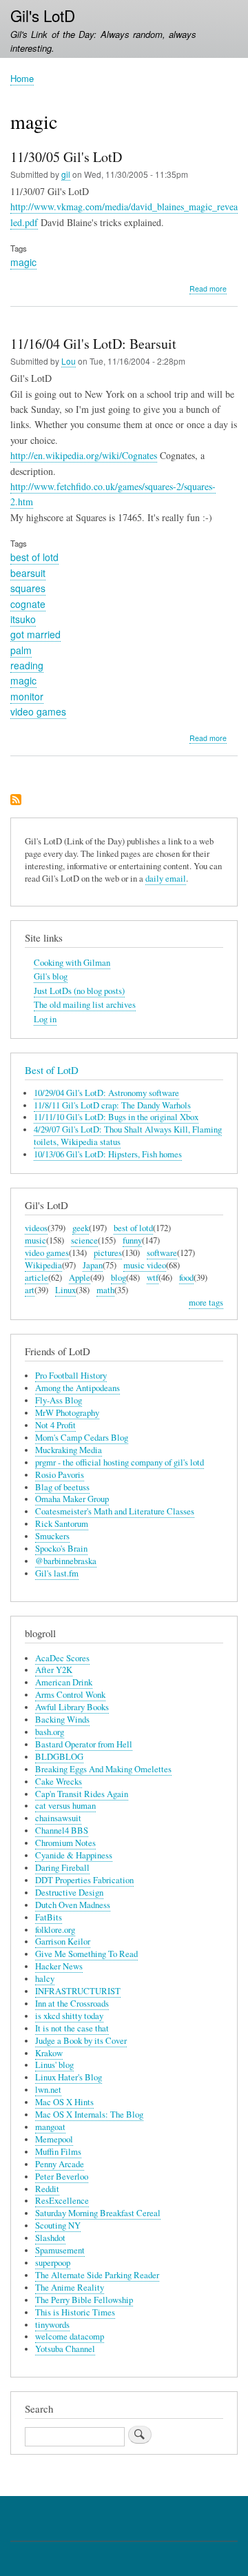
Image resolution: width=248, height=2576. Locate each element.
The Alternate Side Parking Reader (97, 2275)
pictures (108, 1253)
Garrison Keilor (63, 1941)
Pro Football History (71, 1376)
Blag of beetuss (62, 1487)
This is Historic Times (75, 2312)
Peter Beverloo (62, 2177)
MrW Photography (67, 1413)
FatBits (49, 1917)
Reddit (47, 2189)
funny (132, 1240)
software (162, 1253)
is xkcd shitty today (69, 2016)
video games (38, 711)
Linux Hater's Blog (69, 2077)
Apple (80, 1278)
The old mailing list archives (85, 1005)
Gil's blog (51, 976)
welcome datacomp (70, 2336)
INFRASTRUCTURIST (78, 1991)
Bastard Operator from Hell (84, 1744)
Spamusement (60, 2250)
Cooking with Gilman (72, 963)
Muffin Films (58, 2152)
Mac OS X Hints (64, 2102)
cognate (28, 604)
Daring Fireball (62, 1868)
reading (27, 665)
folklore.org (55, 1930)
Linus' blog (54, 2065)
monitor (27, 696)
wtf (153, 1278)
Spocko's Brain (61, 1549)
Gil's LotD (43, 15)
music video (145, 1265)
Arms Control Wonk (70, 1695)
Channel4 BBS (62, 1830)
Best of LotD (52, 1070)
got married (35, 634)
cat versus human (65, 1806)
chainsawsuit (58, 1818)
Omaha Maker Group (72, 1499)
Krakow (49, 2053)
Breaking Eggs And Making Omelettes (103, 1769)
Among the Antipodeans (77, 1388)
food (186, 1278)
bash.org (50, 1732)
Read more (208, 289)
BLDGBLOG (59, 1757)
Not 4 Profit (55, 1425)
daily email (166, 879)
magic (23, 262)
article (37, 1278)
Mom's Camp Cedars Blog (82, 1438)
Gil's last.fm (57, 1573)
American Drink (64, 1682)
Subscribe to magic (16, 801)
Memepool (54, 2139)
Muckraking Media (69, 1450)
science (84, 1240)
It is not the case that (72, 2028)
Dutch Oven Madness (73, 1905)
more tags (206, 1302)
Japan (93, 1265)
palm (21, 650)
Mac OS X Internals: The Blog (89, 2114)
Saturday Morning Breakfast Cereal (98, 2213)
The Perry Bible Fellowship (84, 2300)
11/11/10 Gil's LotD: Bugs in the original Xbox (116, 1117)
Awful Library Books (72, 1707)
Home (22, 78)
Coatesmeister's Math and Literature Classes (115, 1511)
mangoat (50, 2127)
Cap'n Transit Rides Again (82, 1794)
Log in (45, 1019)
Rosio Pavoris (60, 1475)
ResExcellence (62, 2201)
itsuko (23, 619)
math (105, 1290)
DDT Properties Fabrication (84, 1880)
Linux (65, 1290)
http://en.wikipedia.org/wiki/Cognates (84, 455)
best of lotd (34, 557)
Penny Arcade (60, 2164)
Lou (69, 361)
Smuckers (52, 1536)
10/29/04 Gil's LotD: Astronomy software (106, 1093)
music (35, 1240)
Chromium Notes (65, 1843)
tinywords (52, 2325)
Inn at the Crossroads (72, 2004)
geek (81, 1228)
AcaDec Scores (62, 1658)
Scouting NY (58, 2225)
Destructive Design (69, 1893)
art (30, 1290)
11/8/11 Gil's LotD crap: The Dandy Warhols (112, 1105)
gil (66, 174)
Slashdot (50, 2238)
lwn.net (48, 2090)
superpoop (53, 2263)
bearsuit (28, 573)
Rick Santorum (62, 1524)
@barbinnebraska (66, 1561)
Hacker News (59, 1966)
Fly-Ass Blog (59, 1400)
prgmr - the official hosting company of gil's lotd (120, 1462)
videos (36, 1228)
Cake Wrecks (59, 1782)
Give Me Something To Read (86, 1954)
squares (28, 588)
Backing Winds (62, 1720)
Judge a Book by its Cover (81, 2041)
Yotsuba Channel (65, 2349)
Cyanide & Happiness (74, 1855)
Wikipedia (43, 1265)
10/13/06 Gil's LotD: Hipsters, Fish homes (108, 1154)
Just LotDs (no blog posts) (79, 991)
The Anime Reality (70, 2288)
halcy (45, 1979)
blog (118, 1278)
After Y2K (54, 1670)
